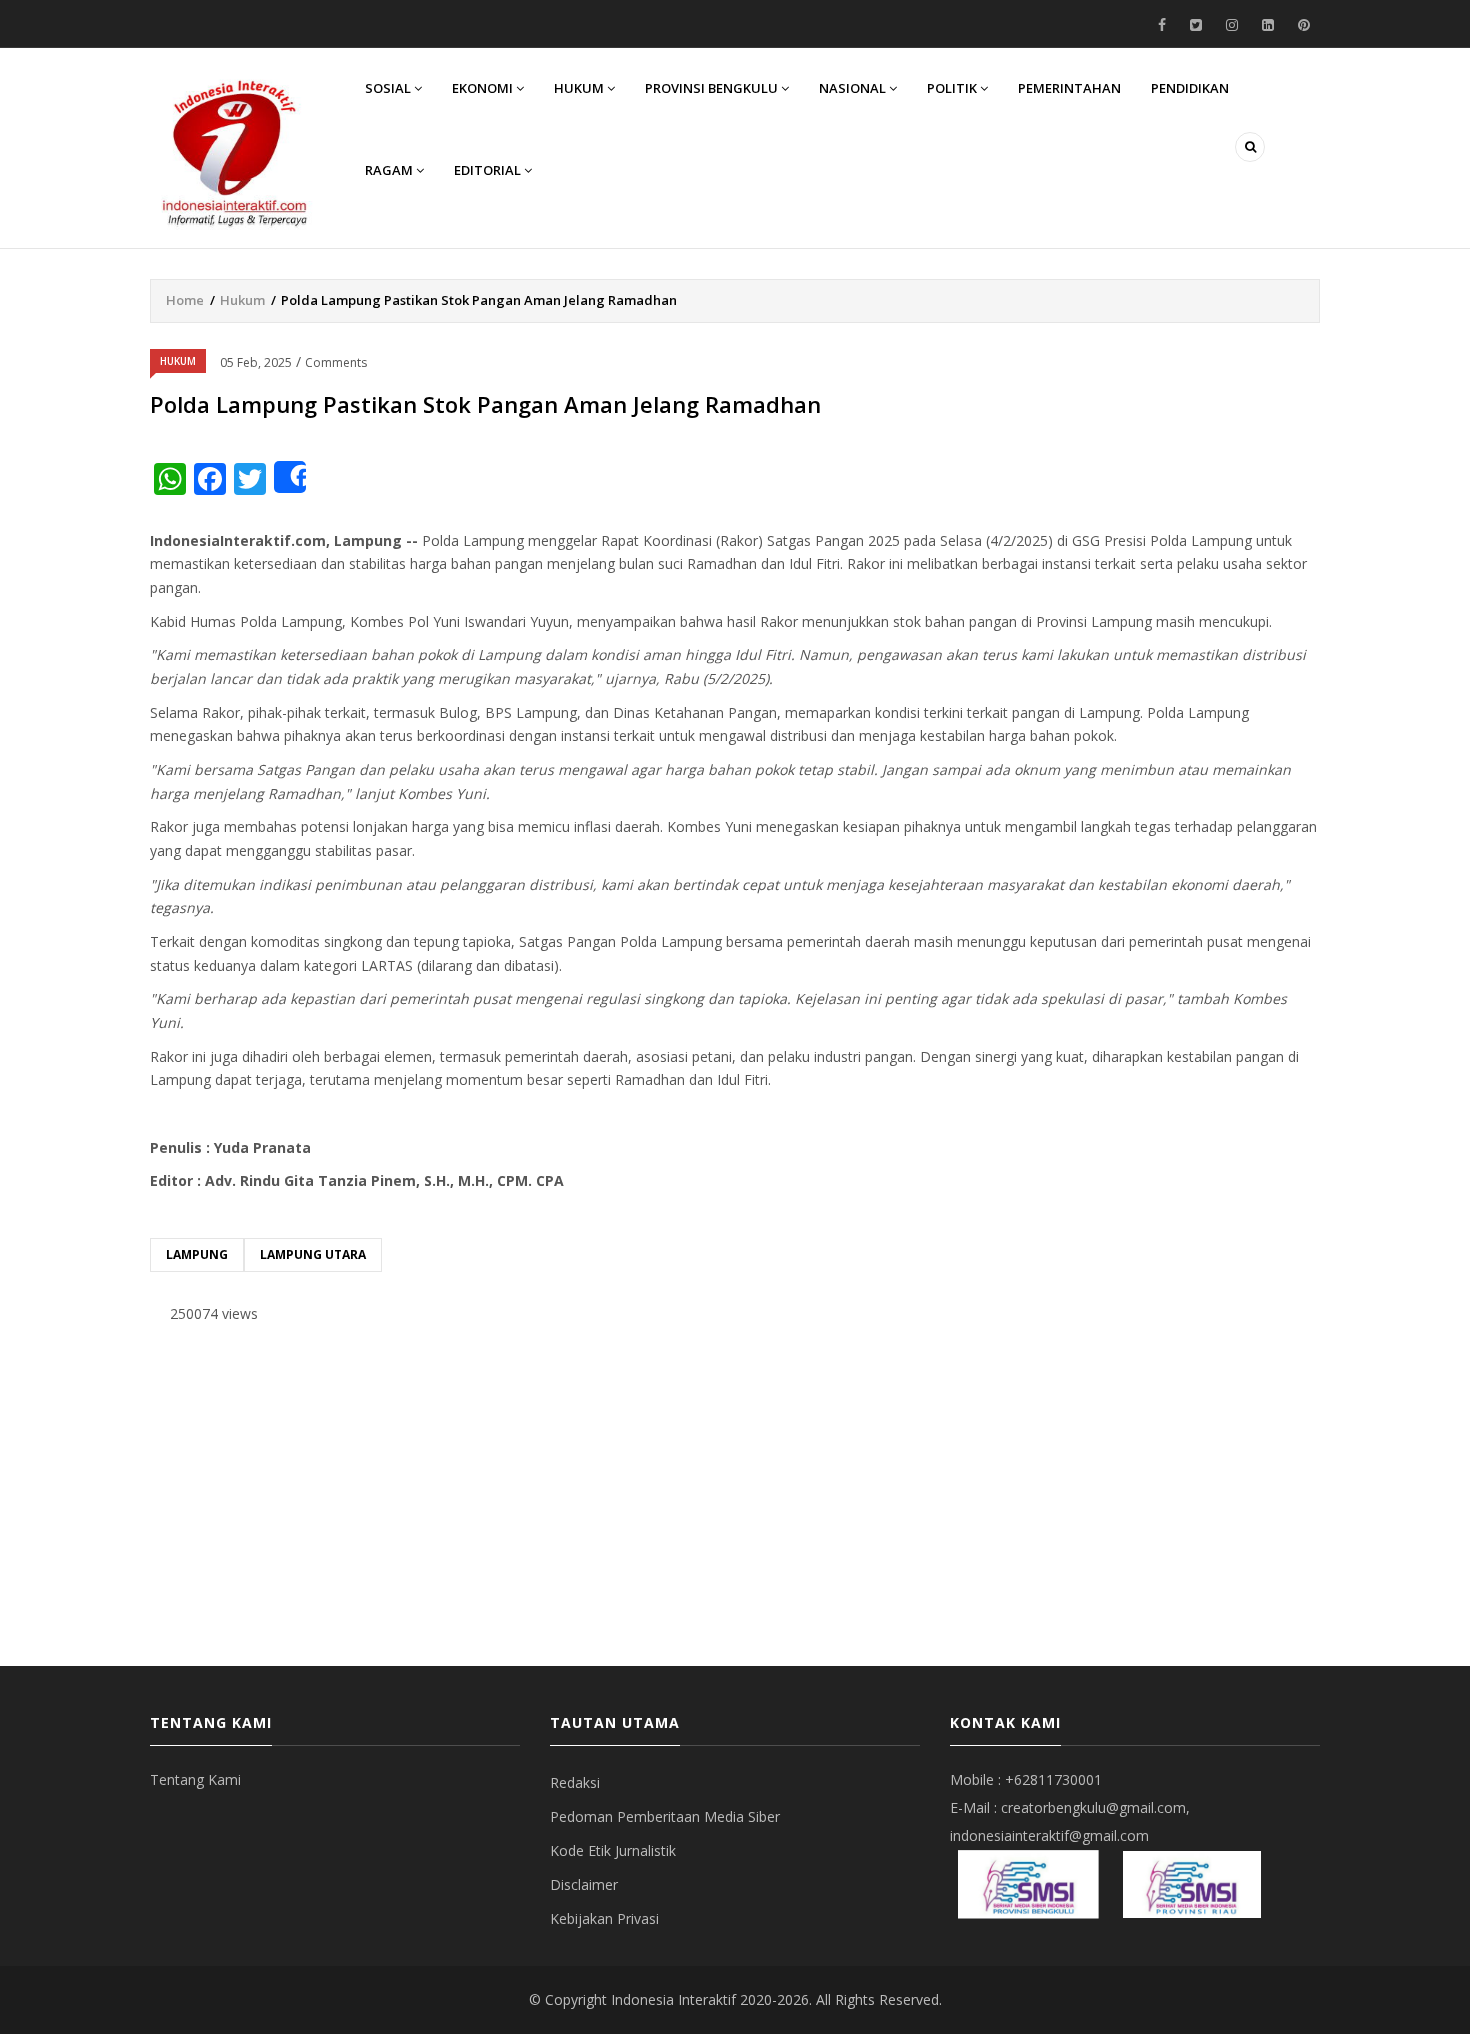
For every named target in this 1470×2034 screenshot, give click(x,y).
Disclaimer (584, 1884)
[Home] (235, 150)
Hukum (580, 88)
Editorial (489, 170)
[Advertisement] (735, 1496)
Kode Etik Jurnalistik (613, 1850)
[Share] (290, 477)
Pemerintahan (1069, 88)
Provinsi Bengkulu (713, 88)
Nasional (854, 88)
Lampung (197, 1254)
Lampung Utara (313, 1254)
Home (185, 300)
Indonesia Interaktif (673, 1999)
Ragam (390, 170)
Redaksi (575, 1782)
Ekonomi (484, 88)
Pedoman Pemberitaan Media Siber (665, 1816)
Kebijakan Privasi (604, 1918)
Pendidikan (1190, 88)
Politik (953, 88)
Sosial (389, 88)
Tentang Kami (195, 1779)
